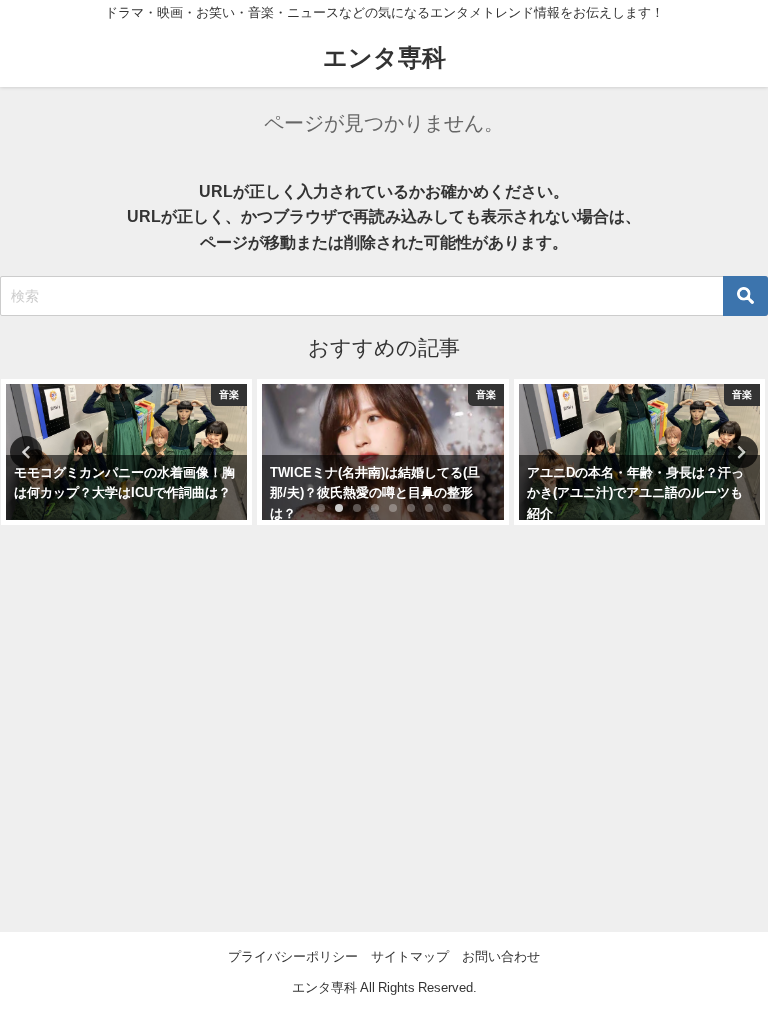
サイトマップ (410, 956)
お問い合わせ (501, 956)
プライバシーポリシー (293, 956)
